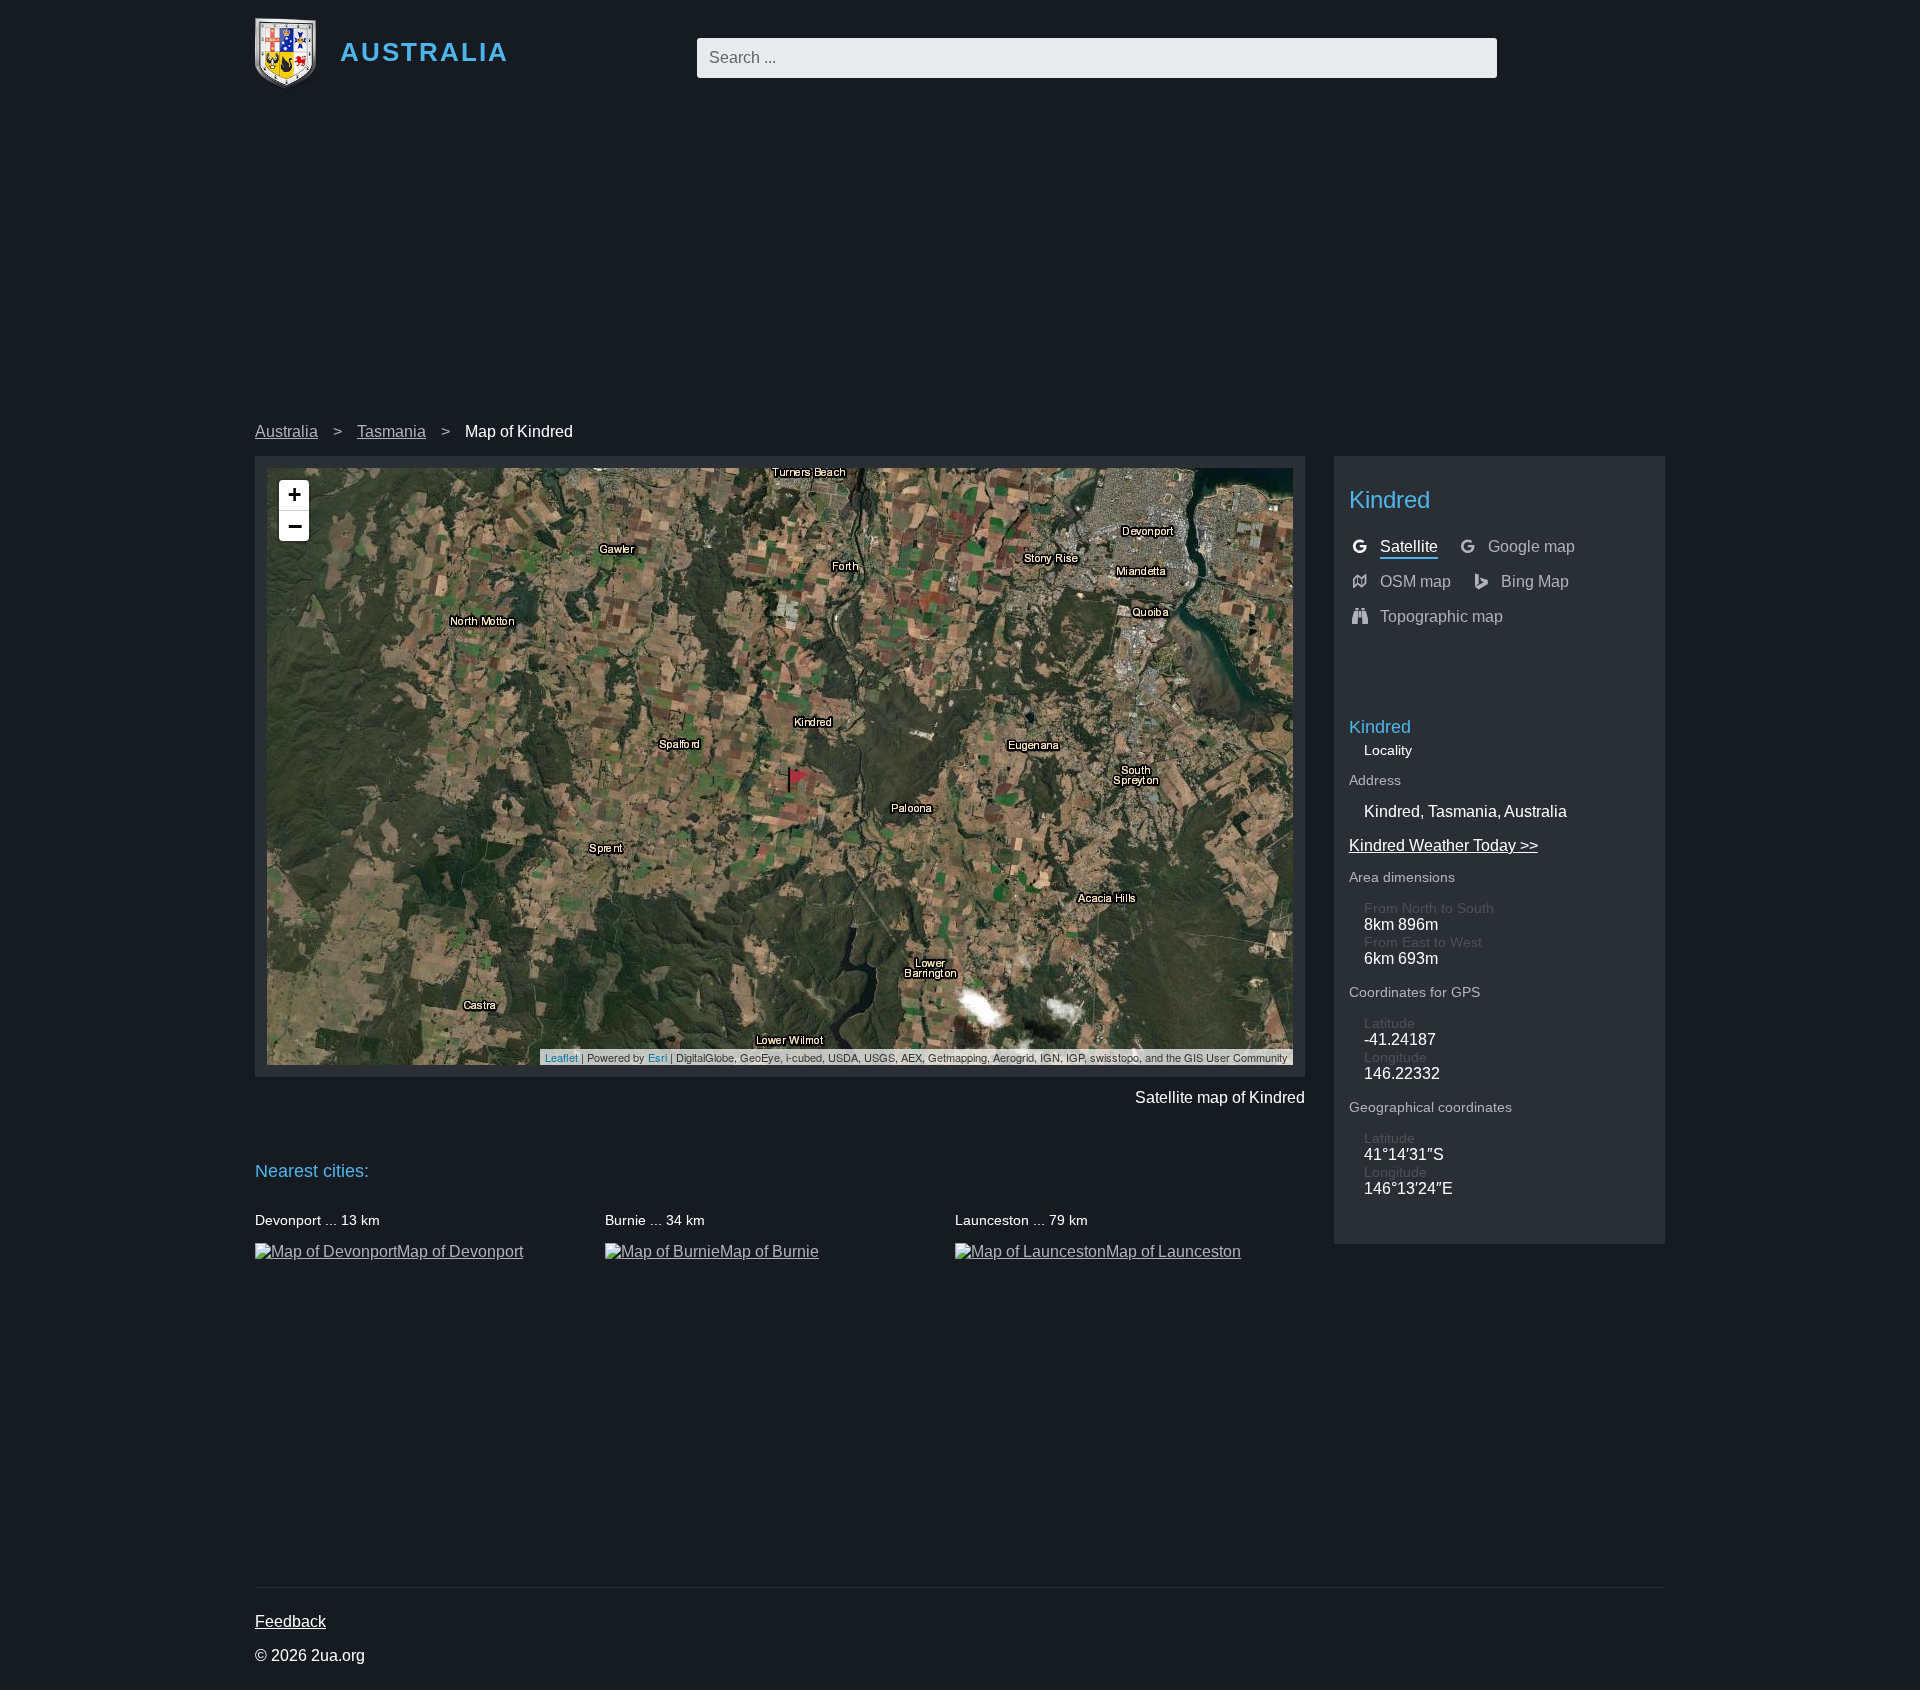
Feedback (290, 1621)
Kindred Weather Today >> (1443, 845)
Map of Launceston (1173, 1251)
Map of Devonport (460, 1251)
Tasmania (391, 431)
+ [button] (294, 494)
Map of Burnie (769, 1251)
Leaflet (561, 1057)
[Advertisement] (960, 264)
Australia (286, 431)
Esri (657, 1057)
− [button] (295, 526)
